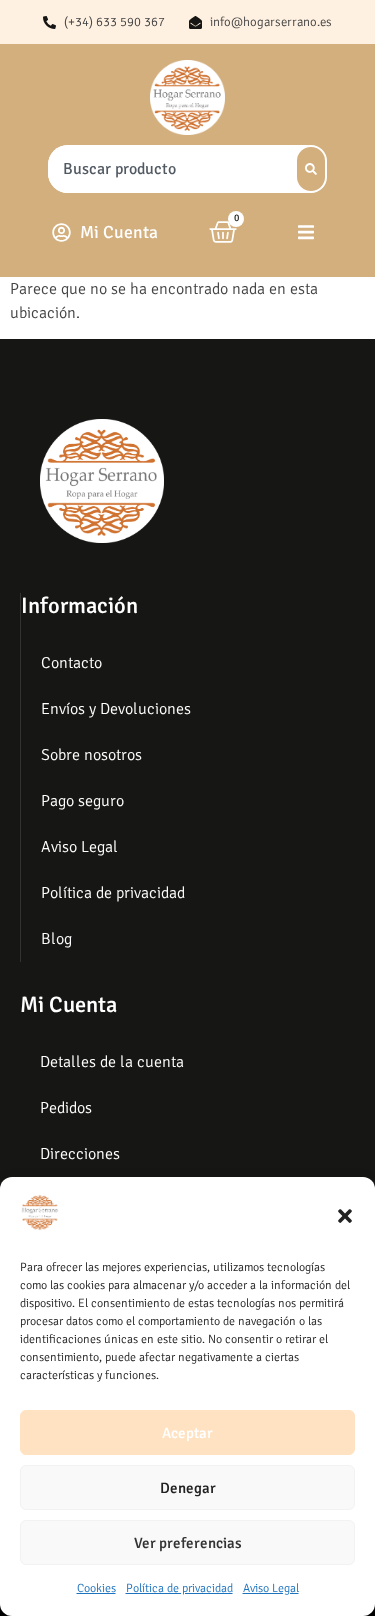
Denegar (188, 1488)
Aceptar (187, 1433)
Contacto (71, 663)
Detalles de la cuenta (112, 1062)
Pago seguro (82, 801)
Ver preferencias (188, 1543)
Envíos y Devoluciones (116, 709)
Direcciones (80, 1154)
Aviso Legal (271, 1588)
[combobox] (166, 169)
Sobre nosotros (91, 755)
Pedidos (66, 1108)
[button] (345, 1216)
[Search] (311, 169)
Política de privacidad (179, 1588)
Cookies (96, 1588)
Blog (56, 939)
